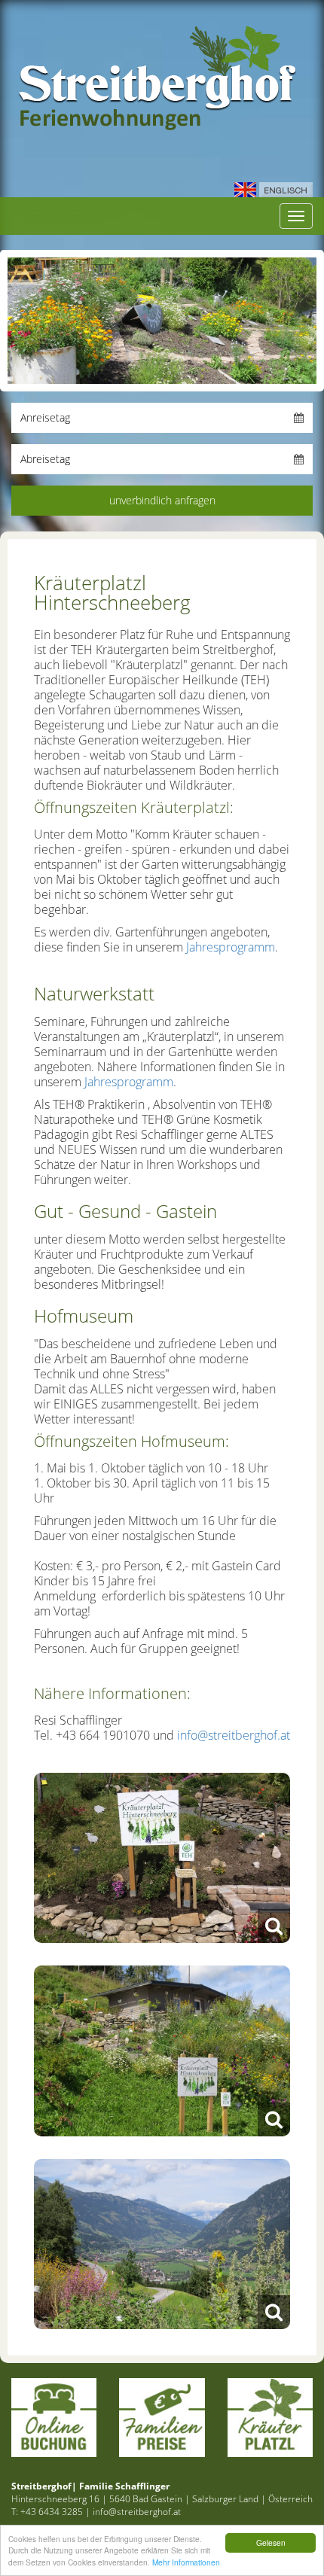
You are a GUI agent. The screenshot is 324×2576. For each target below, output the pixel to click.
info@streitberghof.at (234, 1735)
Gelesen (271, 2543)
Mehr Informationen (186, 2562)
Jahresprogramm (231, 947)
